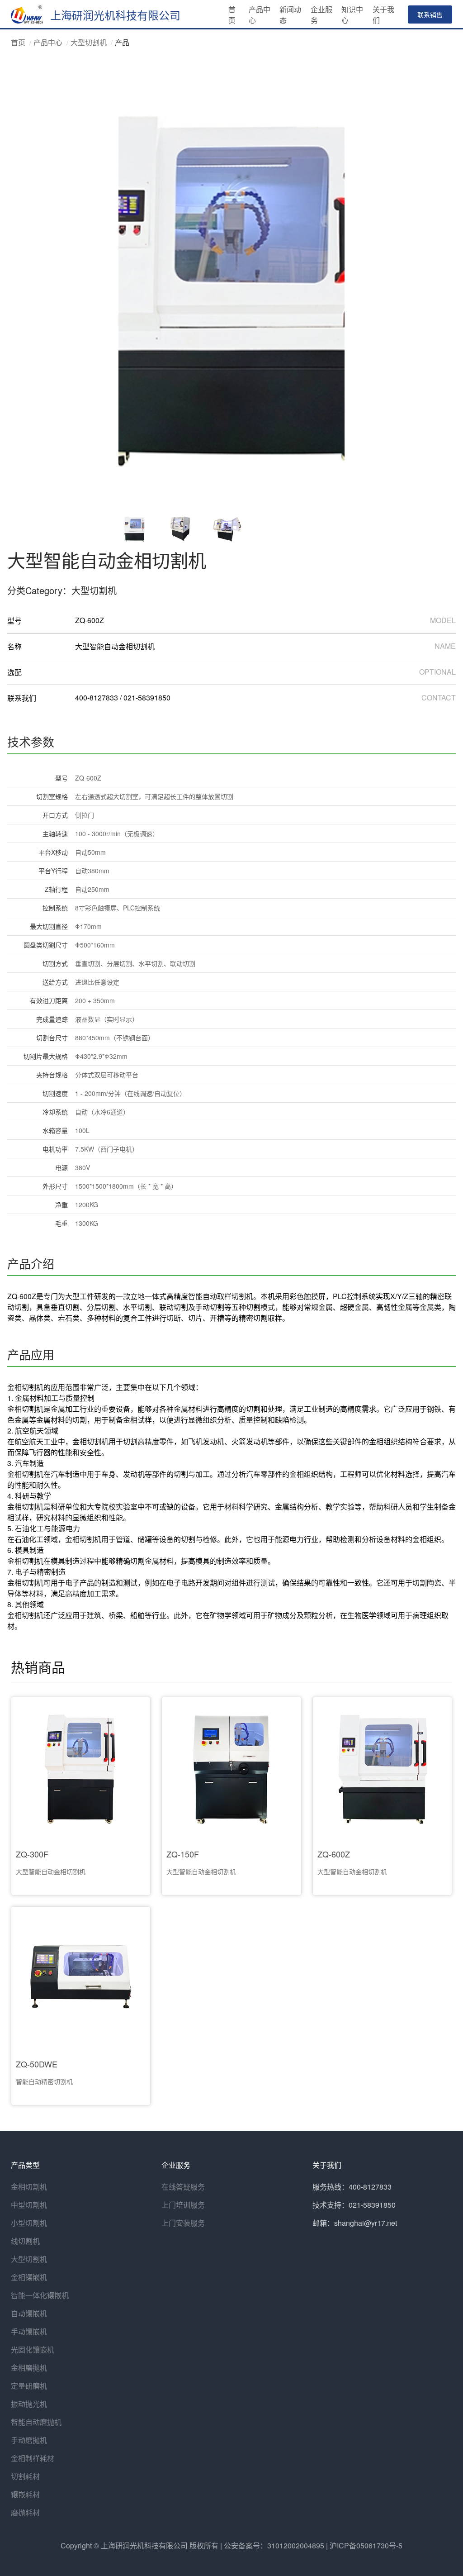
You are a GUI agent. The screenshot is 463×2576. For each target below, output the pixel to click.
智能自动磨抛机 (36, 2422)
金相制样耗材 (33, 2458)
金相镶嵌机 (29, 2277)
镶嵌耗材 (25, 2494)
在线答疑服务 (183, 2187)
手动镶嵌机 (29, 2331)
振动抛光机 (29, 2404)
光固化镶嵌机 (33, 2350)
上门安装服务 (183, 2223)
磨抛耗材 (25, 2512)
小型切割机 (29, 2223)
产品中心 (48, 42)
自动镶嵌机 (29, 2313)
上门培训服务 (183, 2205)
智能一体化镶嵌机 (40, 2295)
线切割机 (25, 2241)
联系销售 (430, 14)
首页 (18, 42)
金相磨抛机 (29, 2368)
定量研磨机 (29, 2386)
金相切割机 (29, 2187)
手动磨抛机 (29, 2440)
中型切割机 (29, 2205)
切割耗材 (25, 2476)
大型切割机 (89, 42)
